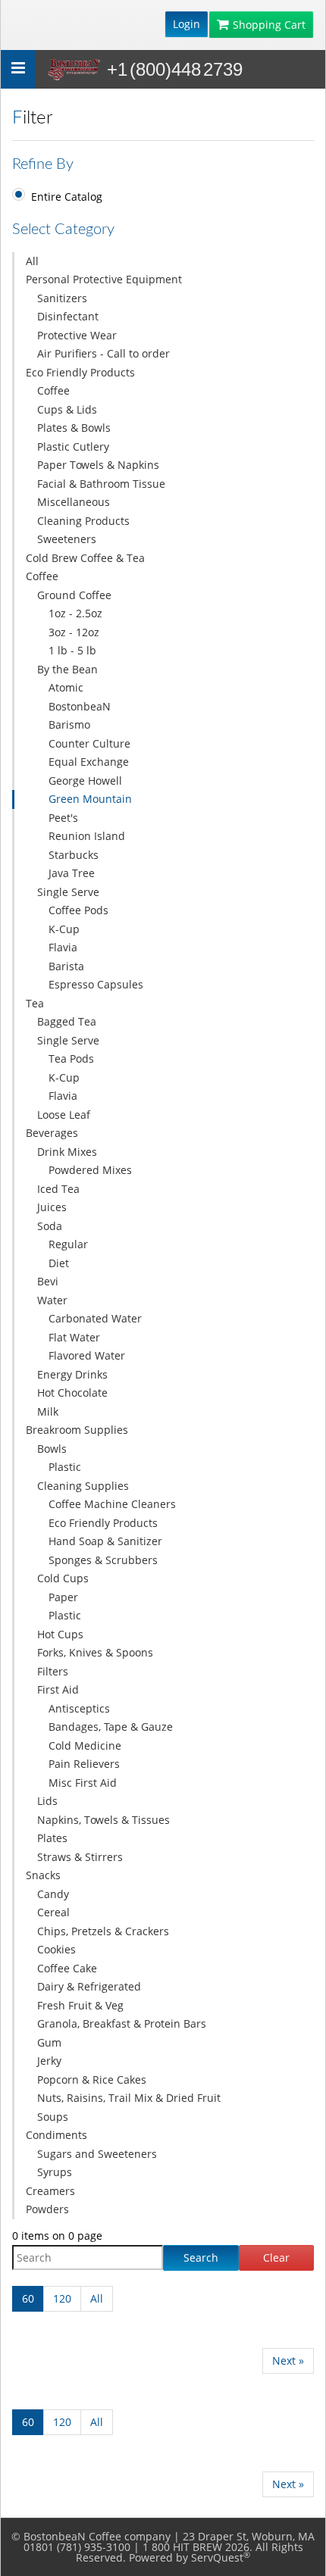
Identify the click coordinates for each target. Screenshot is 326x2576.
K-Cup (64, 929)
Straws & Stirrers (80, 1857)
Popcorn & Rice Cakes (92, 2080)
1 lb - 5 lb (72, 650)
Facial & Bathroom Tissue (101, 484)
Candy (53, 1894)
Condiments (56, 2135)
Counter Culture (89, 743)
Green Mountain (90, 799)
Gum (49, 2042)
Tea (35, 1003)
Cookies (56, 1949)
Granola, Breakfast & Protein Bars (122, 2023)
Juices (52, 1207)
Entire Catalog (67, 197)
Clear (276, 2258)
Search (201, 2258)
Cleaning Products (83, 521)
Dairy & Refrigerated (89, 1986)
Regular (68, 1244)
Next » (288, 2361)
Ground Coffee (74, 595)
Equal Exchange (89, 762)
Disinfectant (68, 316)
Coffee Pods (78, 910)
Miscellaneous (74, 502)
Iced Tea (58, 1189)
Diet (59, 1263)
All (32, 261)
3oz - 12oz (74, 632)
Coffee (53, 390)
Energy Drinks (72, 1374)
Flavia (63, 947)
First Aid (58, 1689)
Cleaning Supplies (83, 1486)
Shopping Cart (269, 25)
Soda (50, 1226)
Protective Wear (77, 335)
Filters (53, 1671)
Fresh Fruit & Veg (80, 2005)
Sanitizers (62, 298)
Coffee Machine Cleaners (112, 1504)
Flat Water (74, 1337)
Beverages (52, 1133)
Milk (48, 1411)
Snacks (43, 1875)
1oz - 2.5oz (75, 613)
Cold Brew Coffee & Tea (85, 558)
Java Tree (72, 873)
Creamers (50, 2191)
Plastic (65, 1467)
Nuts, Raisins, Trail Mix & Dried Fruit (129, 2098)
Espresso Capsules (96, 984)
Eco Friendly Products (80, 372)
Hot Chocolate (72, 1393)
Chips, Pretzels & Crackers (103, 1931)
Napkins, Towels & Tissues (103, 1820)
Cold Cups (63, 1578)
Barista (66, 966)
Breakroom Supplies (77, 1430)
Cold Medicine (85, 1745)
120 (62, 2298)
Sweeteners (67, 539)
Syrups (55, 2172)
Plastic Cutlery (73, 447)
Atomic (66, 687)
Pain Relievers (84, 1764)
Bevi (48, 1281)
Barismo (69, 724)
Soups (53, 2117)
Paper (63, 1597)
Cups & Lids (67, 409)
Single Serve (68, 892)
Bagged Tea (67, 1021)
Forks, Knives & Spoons (95, 1652)
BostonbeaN (80, 706)
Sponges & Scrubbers (103, 1560)
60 (28, 2298)
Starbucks (74, 855)
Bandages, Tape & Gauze (111, 1727)
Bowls (52, 1449)
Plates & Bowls (74, 428)
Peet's (63, 818)
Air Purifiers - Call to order (103, 353)
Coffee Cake (67, 1968)
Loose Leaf (64, 1115)
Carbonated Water (95, 1318)
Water (52, 1300)
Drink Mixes (67, 1152)
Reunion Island (87, 836)
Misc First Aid (83, 1783)
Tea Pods (71, 1059)
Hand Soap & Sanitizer (105, 1541)
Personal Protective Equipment (104, 279)
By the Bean (67, 669)
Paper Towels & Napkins (98, 465)
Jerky (49, 2061)
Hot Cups (60, 1634)
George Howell (85, 781)
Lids (47, 1801)
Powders (47, 2209)
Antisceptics (79, 1708)
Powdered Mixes (90, 1170)
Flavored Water (87, 1355)
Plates (52, 1838)
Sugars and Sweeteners (97, 2154)
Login (187, 24)
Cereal (53, 1912)
